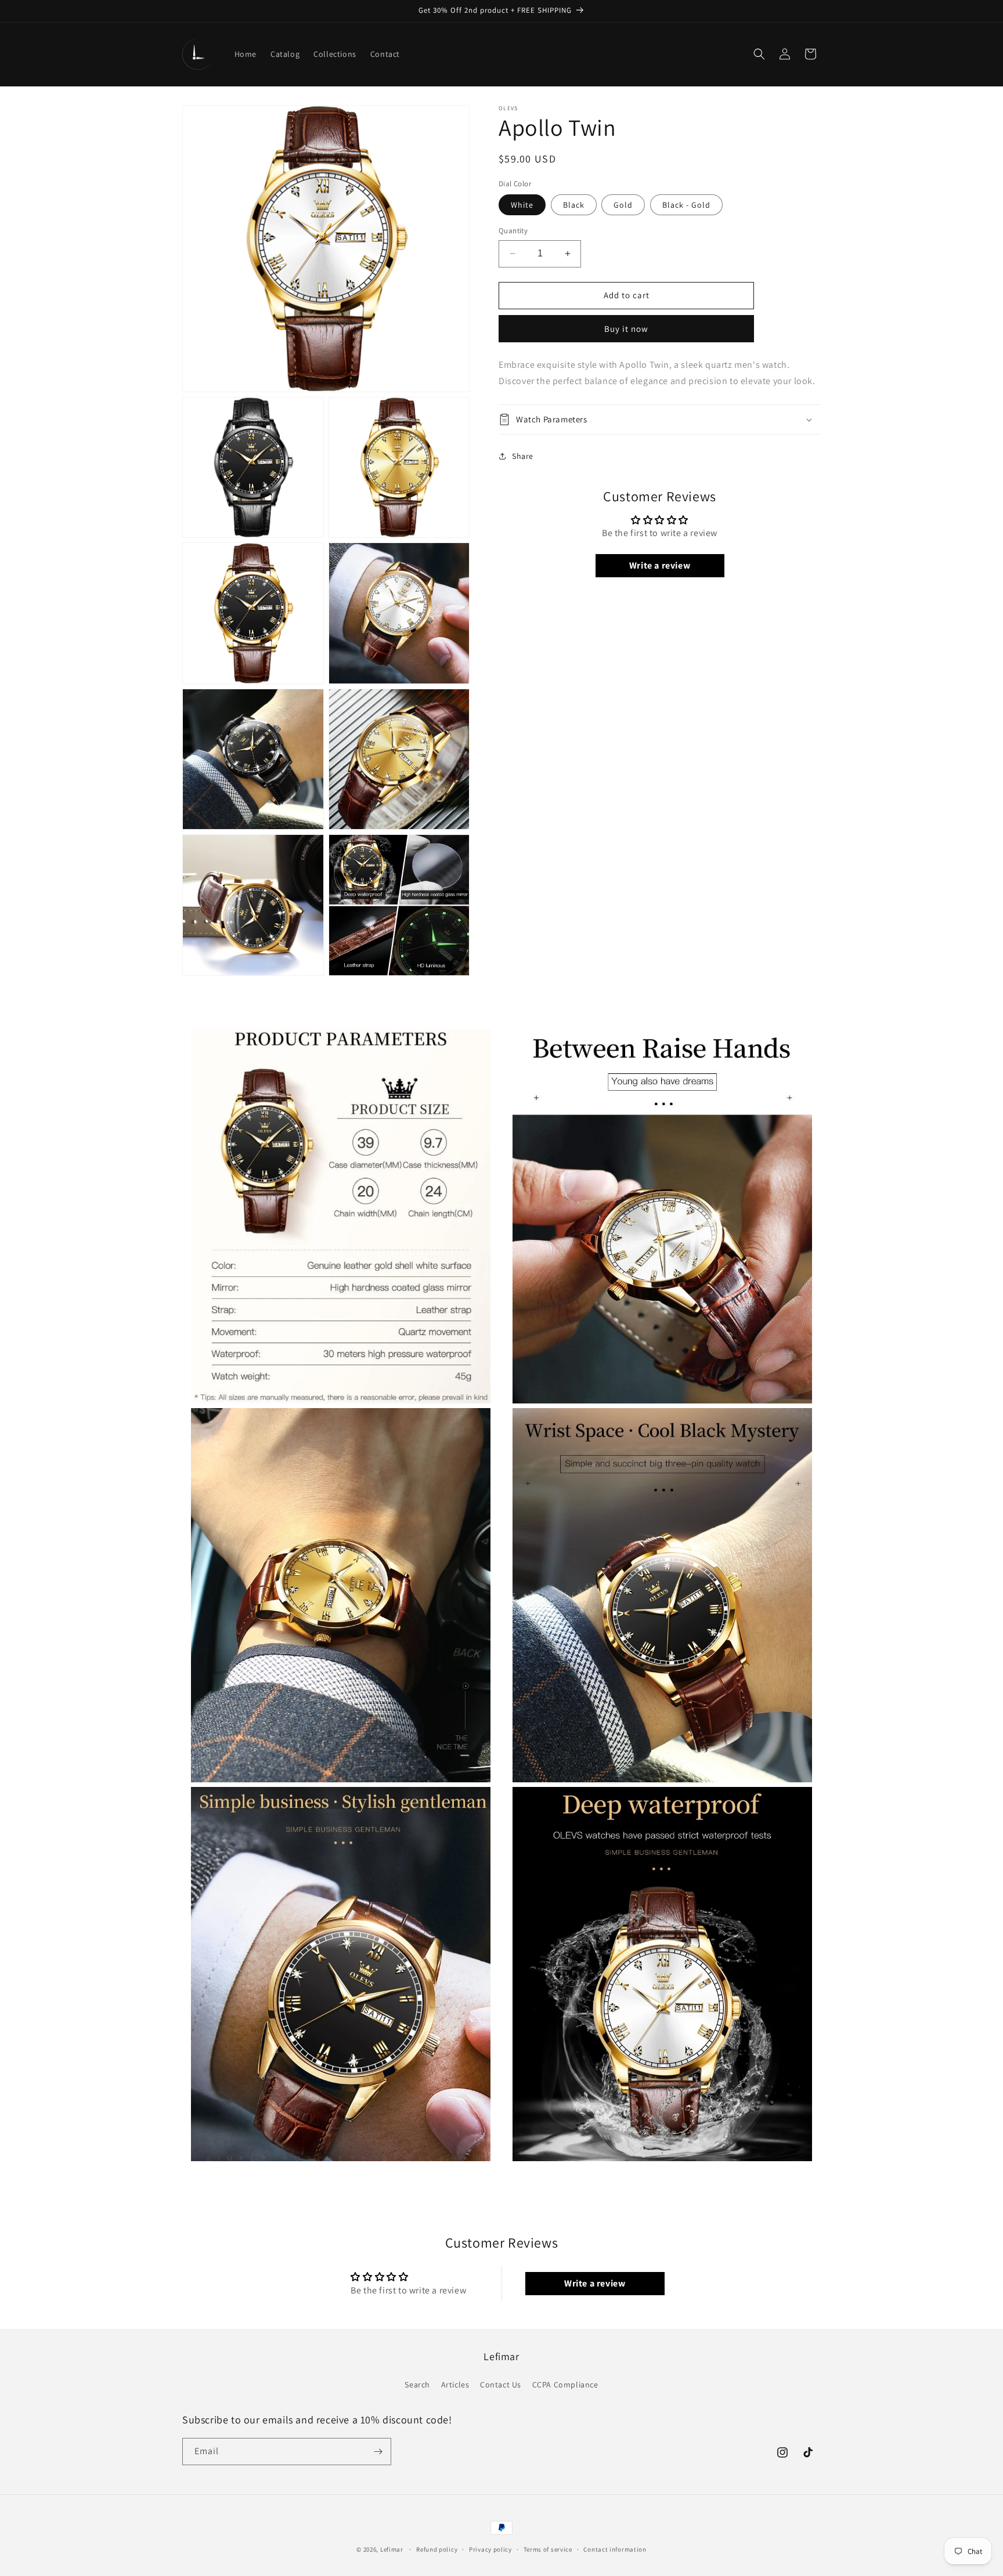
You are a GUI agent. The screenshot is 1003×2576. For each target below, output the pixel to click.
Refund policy (437, 2549)
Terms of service (548, 2549)
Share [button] (523, 456)
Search (417, 2385)
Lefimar (392, 2549)
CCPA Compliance (565, 2385)
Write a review (660, 565)
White (522, 205)
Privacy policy (490, 2549)
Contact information (615, 2549)
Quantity (513, 231)
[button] (759, 54)
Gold (623, 205)
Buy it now (626, 329)
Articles (455, 2385)
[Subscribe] (378, 2452)
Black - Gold (686, 205)
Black (574, 205)
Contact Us (501, 2385)
